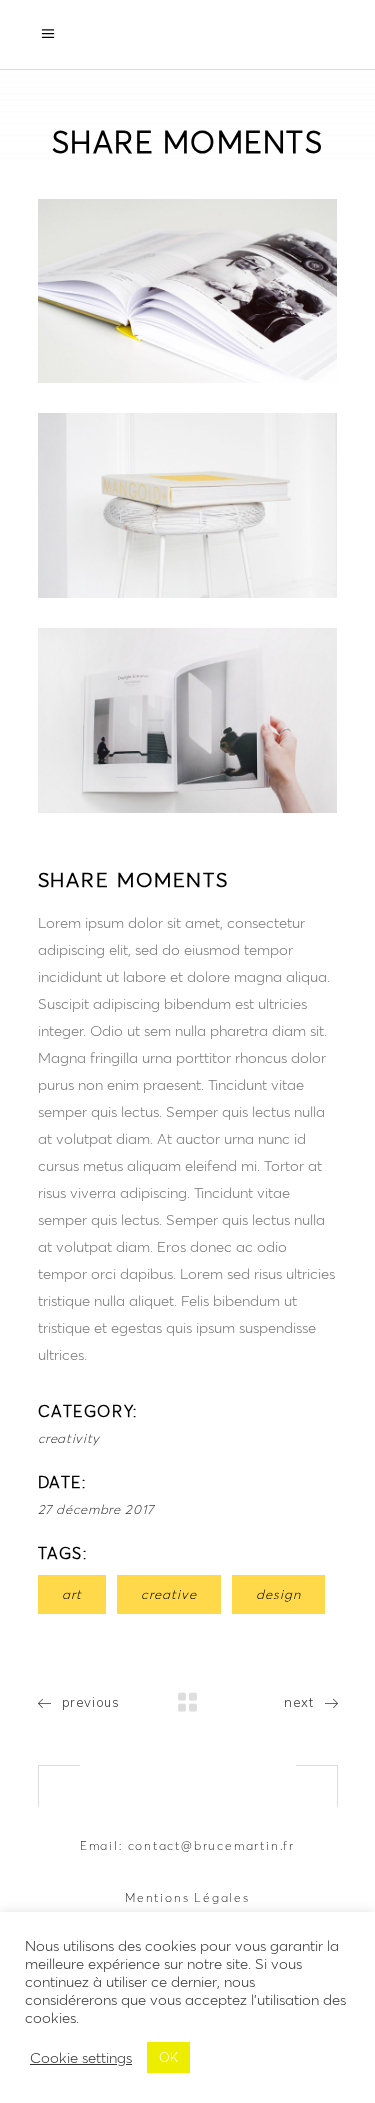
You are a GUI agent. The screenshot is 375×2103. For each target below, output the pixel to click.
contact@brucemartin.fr (212, 1845)
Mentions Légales (187, 1897)
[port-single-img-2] (188, 505)
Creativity (69, 1438)
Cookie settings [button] (81, 2058)
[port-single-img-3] (188, 720)
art (72, 1594)
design (278, 1594)
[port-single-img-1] (188, 291)
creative (169, 1594)
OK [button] (168, 2057)
